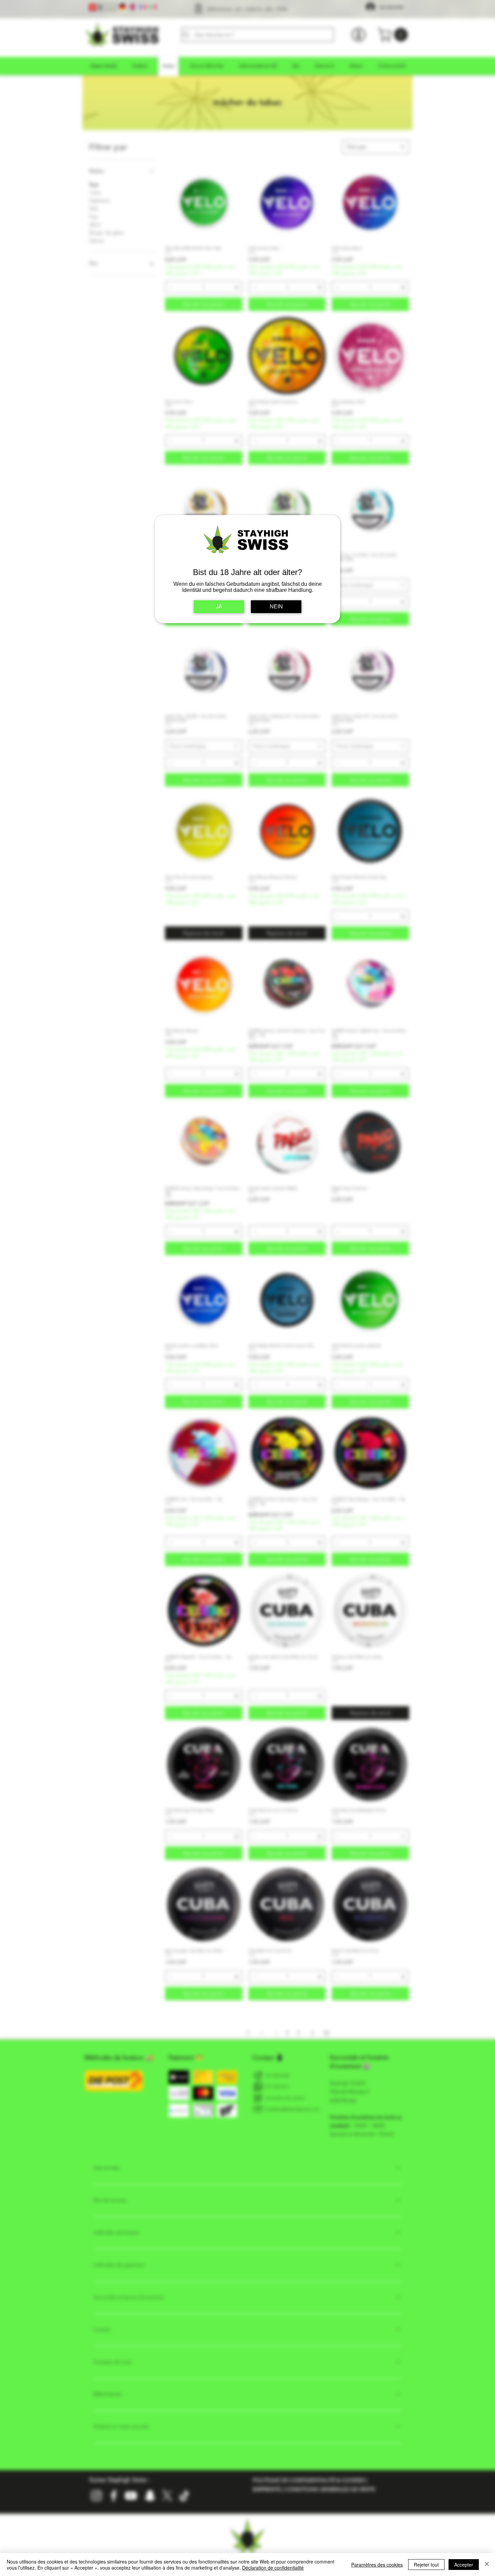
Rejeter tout (426, 2565)
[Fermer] (487, 2565)
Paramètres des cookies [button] (377, 2565)
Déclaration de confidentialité (273, 2568)
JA (219, 607)
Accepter (464, 2565)
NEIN (276, 607)
